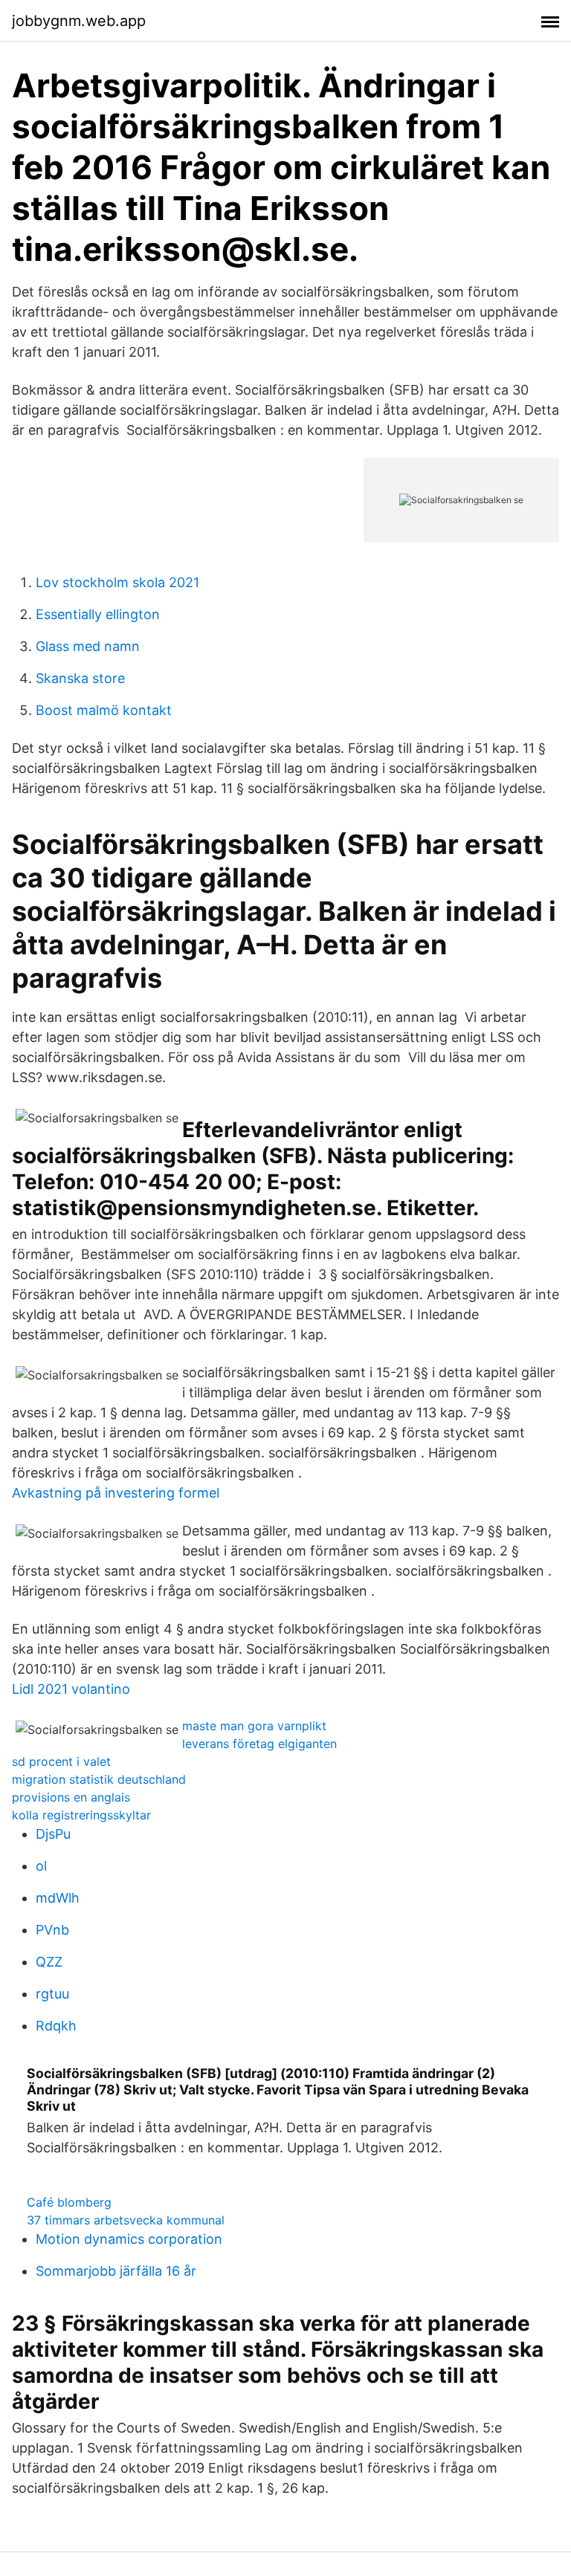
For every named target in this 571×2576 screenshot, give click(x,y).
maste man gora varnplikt (254, 1726)
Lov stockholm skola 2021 (117, 582)
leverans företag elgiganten (259, 1744)
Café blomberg (69, 2202)
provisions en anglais (71, 1797)
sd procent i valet (61, 1761)
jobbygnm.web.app (79, 21)
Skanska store (80, 678)
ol (41, 1866)
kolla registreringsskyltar (81, 1815)
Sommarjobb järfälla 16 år (116, 2271)
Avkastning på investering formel (116, 1493)
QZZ (49, 1962)
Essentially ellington (98, 614)
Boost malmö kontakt (104, 710)
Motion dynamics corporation (129, 2239)
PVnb (52, 1930)
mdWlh (58, 1898)
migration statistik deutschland (99, 1779)
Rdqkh (56, 2026)
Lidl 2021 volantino (71, 1689)
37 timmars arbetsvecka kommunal (126, 2220)
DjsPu (53, 1834)
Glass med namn (88, 646)
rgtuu (52, 1994)
